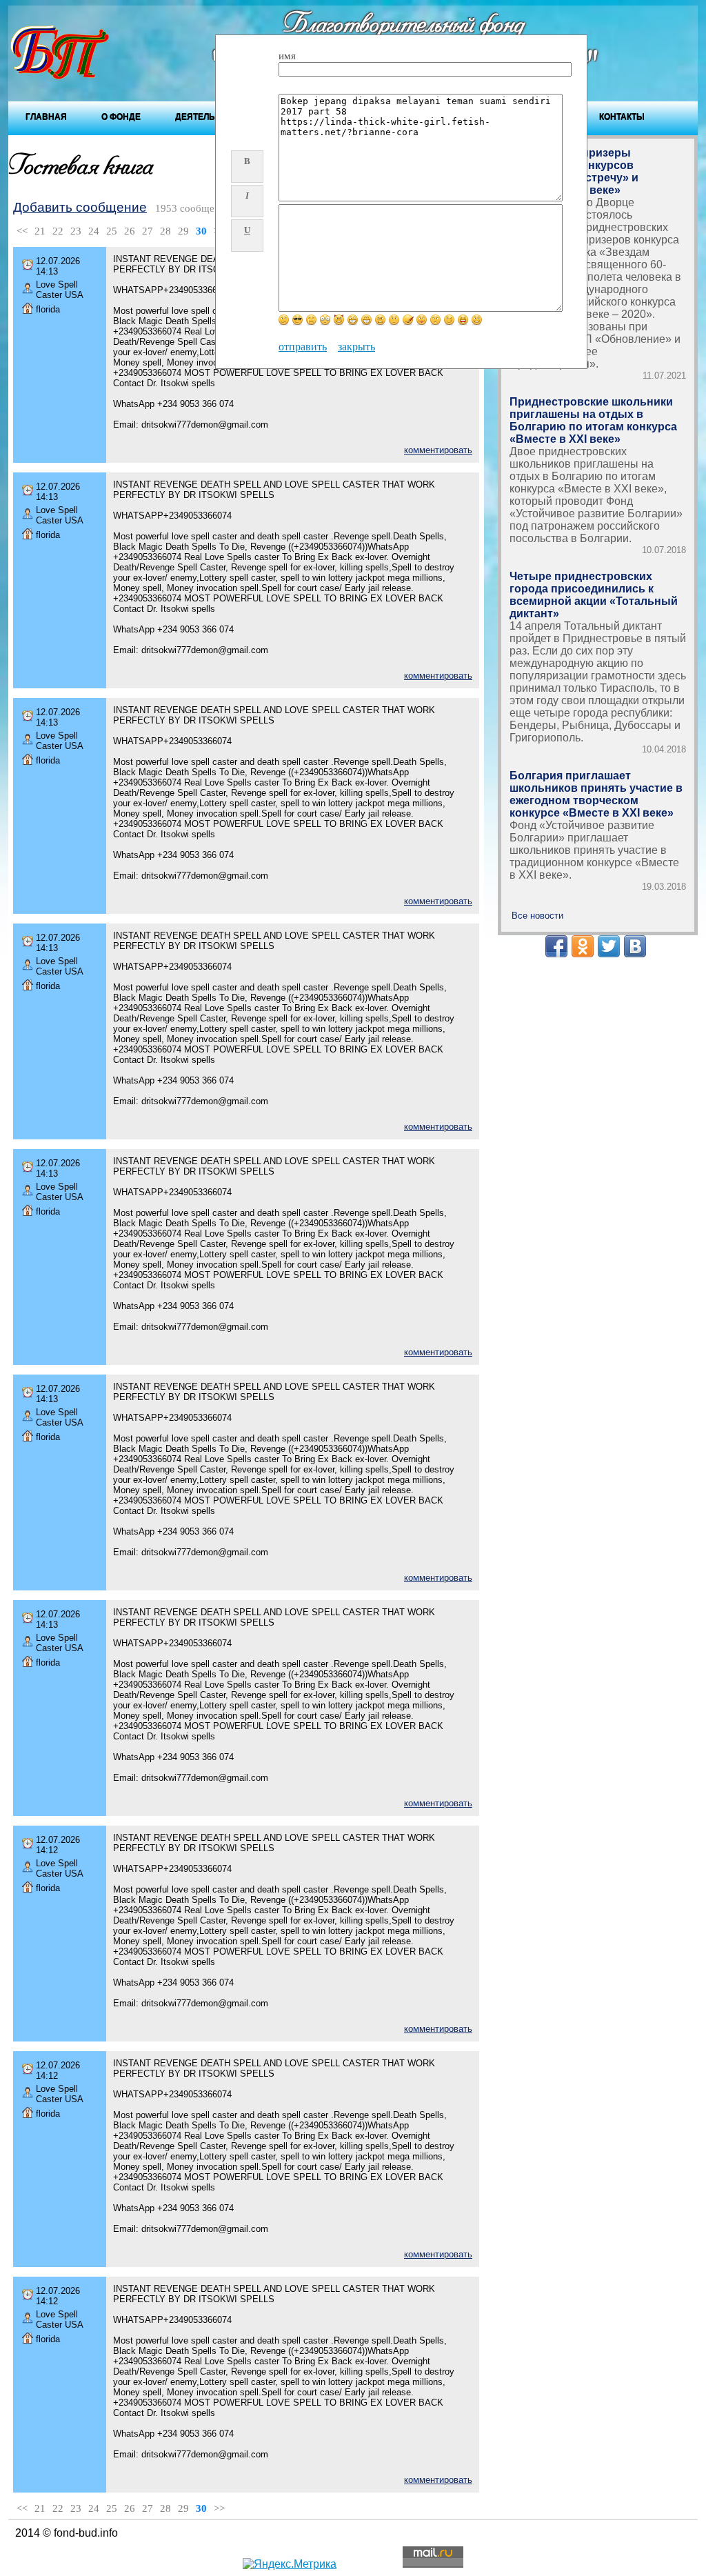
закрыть (356, 347)
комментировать (438, 450)
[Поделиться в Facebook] (556, 946)
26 (130, 231)
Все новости (537, 916)
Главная (46, 117)
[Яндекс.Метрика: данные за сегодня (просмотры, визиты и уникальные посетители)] (290, 2564)
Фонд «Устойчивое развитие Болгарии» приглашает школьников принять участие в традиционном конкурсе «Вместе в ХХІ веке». (594, 850)
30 (201, 231)
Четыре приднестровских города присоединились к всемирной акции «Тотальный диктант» (594, 595)
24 (94, 231)
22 (58, 231)
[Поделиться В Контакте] (635, 946)
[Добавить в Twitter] (609, 946)
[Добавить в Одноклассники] (583, 946)
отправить (303, 347)
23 (76, 231)
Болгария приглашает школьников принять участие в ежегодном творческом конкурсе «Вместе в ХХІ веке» (596, 794)
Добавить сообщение (80, 207)
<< (22, 231)
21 (40, 231)
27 (148, 231)
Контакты (622, 117)
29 (183, 231)
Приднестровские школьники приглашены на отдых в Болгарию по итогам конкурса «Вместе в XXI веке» (593, 420)
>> (219, 2508)
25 (112, 231)
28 (165, 231)
